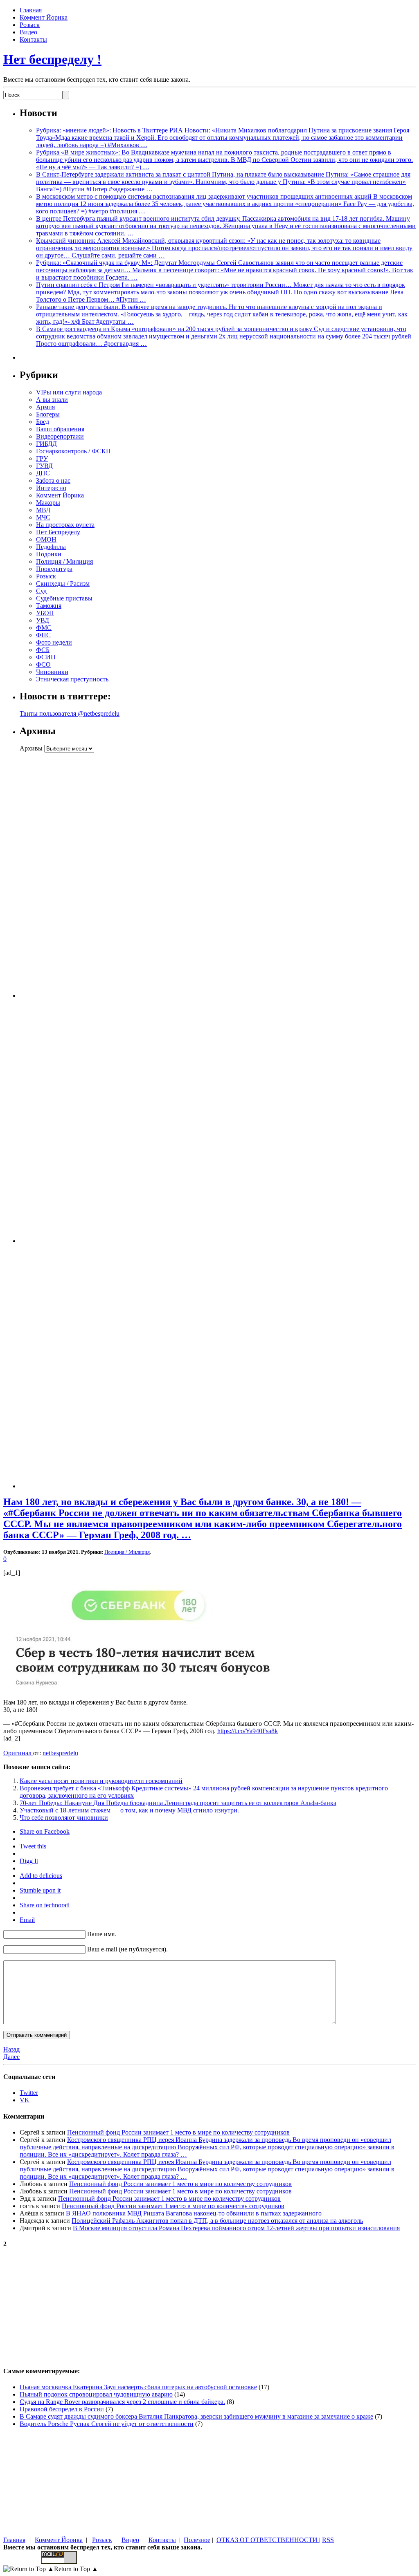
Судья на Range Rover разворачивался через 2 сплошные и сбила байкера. (122, 2402)
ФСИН (46, 657)
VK (25, 2100)
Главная (31, 10)
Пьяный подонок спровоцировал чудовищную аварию (96, 2394)
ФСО (43, 664)
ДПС (43, 473)
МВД (43, 510)
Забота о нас (53, 480)
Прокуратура (54, 569)
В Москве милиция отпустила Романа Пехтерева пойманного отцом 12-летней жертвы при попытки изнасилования (236, 2228)
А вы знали (52, 400)
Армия (45, 407)
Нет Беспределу (58, 532)
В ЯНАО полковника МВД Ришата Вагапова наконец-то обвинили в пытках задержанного (194, 2213)
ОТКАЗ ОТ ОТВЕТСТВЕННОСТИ (268, 2540)
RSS (328, 2540)
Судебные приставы (64, 598)
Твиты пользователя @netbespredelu (70, 713)
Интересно (51, 488)
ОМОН (46, 539)
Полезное (197, 2540)
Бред (43, 422)
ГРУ (42, 458)
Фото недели (54, 642)
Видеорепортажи (60, 436)
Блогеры (48, 414)
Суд (41, 591)
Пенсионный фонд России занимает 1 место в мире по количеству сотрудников (178, 2132)
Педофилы (51, 547)
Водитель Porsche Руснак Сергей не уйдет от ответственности (107, 2424)
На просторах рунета (65, 525)
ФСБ (43, 650)
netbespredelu (60, 1753)
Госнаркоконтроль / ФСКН (73, 451)
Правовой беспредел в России (62, 2409)
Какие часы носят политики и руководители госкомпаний (101, 1781)
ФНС (43, 635)
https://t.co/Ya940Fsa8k (248, 1731)
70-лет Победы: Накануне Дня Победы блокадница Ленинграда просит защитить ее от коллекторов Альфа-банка (178, 1803)
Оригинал (18, 1753)
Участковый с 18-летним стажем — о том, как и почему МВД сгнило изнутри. (129, 1810)
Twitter (29, 2093)
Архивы (31, 748)
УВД (43, 620)
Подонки (49, 554)
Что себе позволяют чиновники (64, 1818)
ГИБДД (46, 444)
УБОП (45, 613)
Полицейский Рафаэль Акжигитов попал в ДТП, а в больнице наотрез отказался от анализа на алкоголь (217, 2221)
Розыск (30, 25)
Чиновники (52, 672)
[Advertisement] (71, 875)
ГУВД (44, 466)
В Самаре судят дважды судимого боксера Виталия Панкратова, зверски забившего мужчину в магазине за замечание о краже (196, 2416)
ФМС (44, 628)
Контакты (33, 39)
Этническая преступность (72, 679)
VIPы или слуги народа (69, 392)
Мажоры (48, 503)
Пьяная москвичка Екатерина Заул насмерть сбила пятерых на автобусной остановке (138, 2387)
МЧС (43, 517)
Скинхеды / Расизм (63, 584)
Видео (28, 32)
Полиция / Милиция (64, 561)
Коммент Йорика (44, 17)
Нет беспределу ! (52, 59)
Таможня (49, 606)
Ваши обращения (60, 429)
